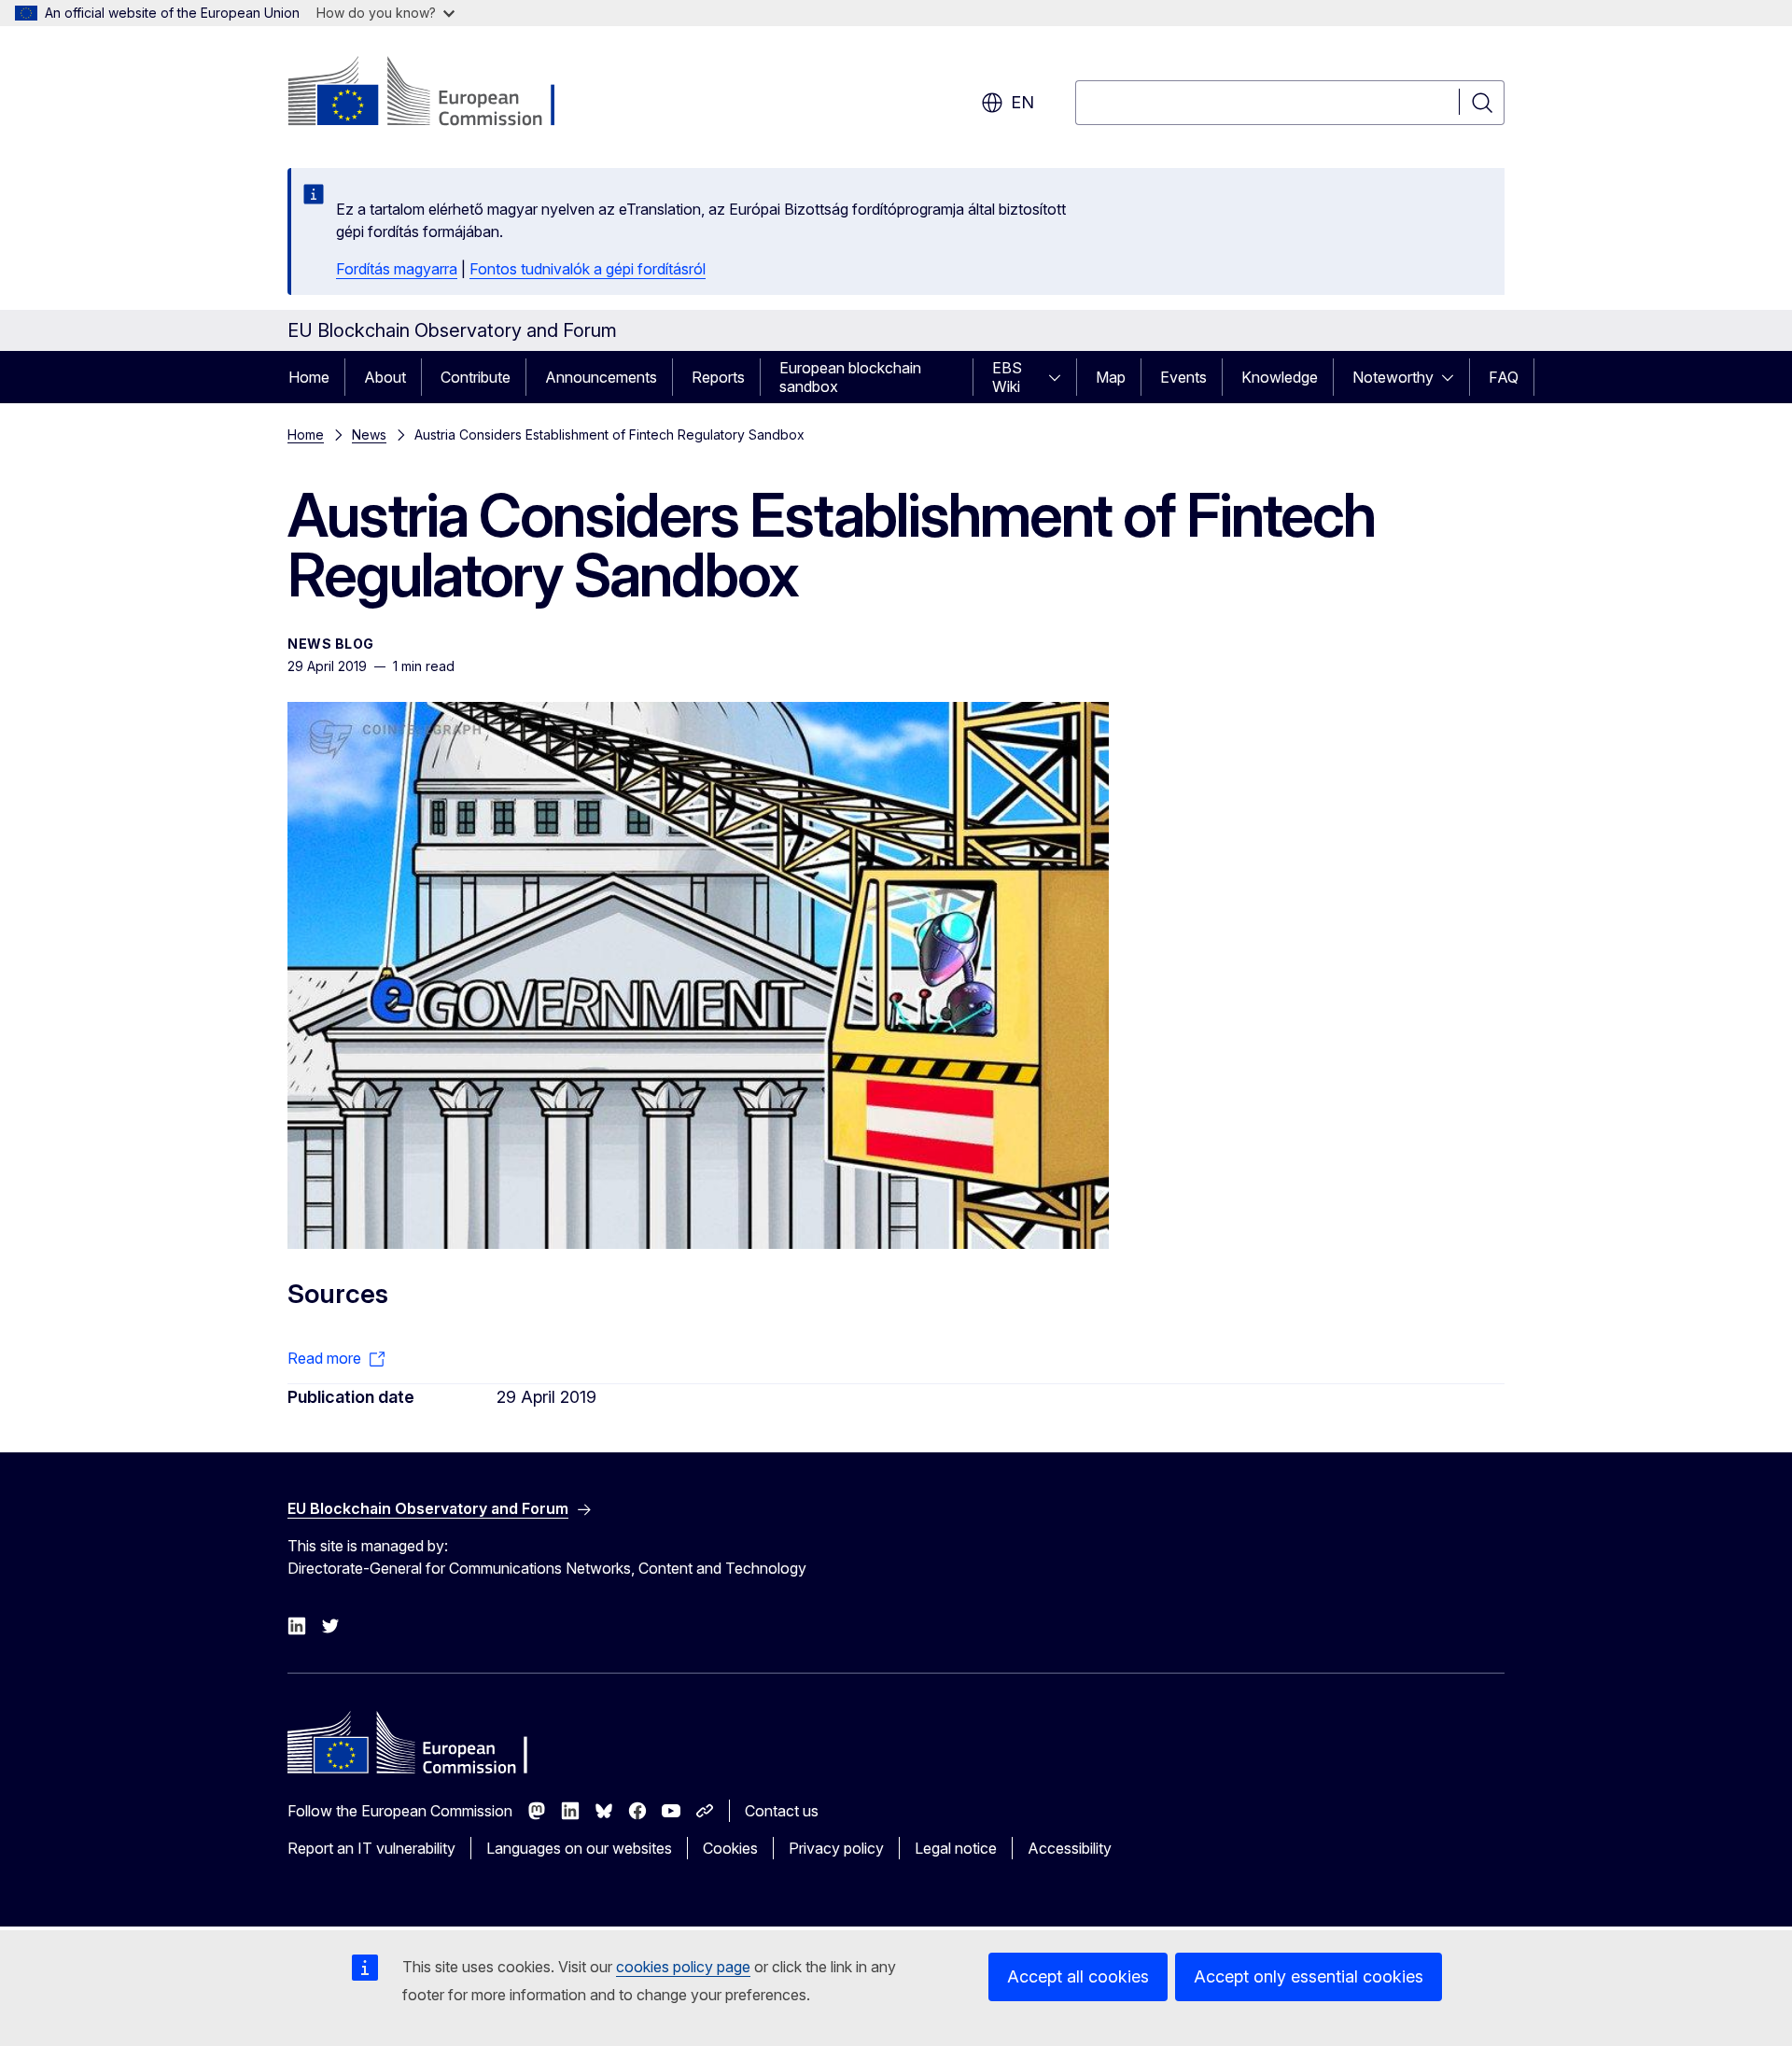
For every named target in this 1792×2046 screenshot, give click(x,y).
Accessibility (1070, 1848)
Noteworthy (1393, 377)
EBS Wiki (1007, 377)
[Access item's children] (1060, 377)
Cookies (730, 1848)
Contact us (782, 1811)
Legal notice (956, 1848)
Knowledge (1280, 377)
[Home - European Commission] (438, 93)
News (369, 434)
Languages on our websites (579, 1848)
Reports (718, 377)
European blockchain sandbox (850, 377)
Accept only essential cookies (1309, 1976)
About (385, 377)
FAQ (1504, 377)
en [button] (1022, 102)
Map (1111, 377)
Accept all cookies (1078, 1976)
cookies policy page (683, 1967)
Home (309, 377)
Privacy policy (836, 1848)
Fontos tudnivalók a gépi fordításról (588, 269)
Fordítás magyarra (397, 269)
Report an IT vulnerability (371, 1848)
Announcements (601, 377)
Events (1183, 377)
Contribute (476, 377)
